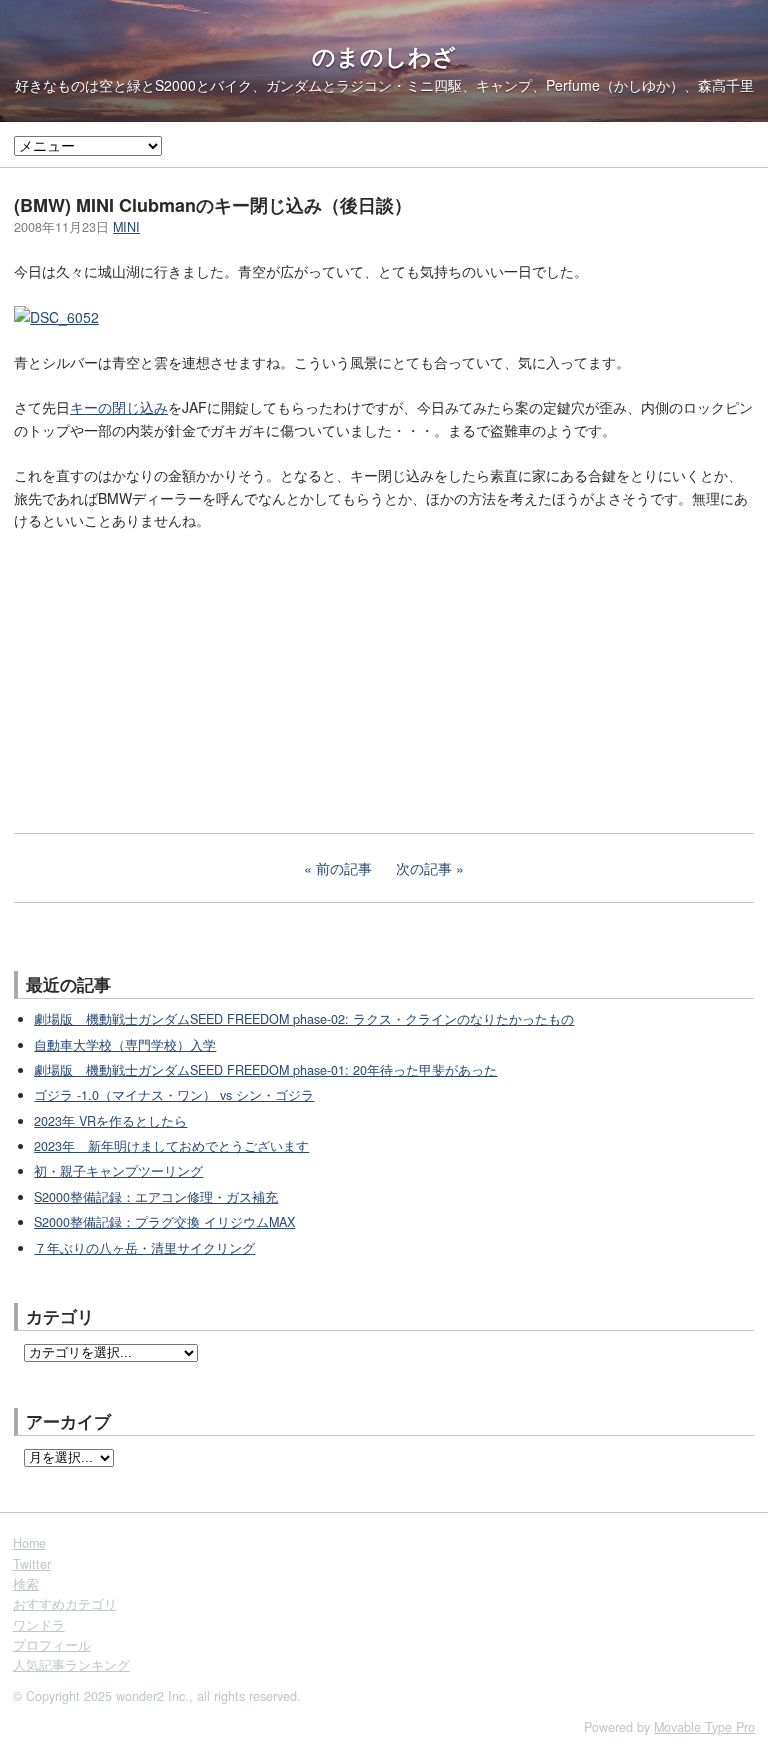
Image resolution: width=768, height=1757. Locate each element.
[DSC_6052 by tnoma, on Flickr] (56, 317)
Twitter (32, 1564)
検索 (26, 1584)
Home (29, 1543)
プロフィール (52, 1645)
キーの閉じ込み (119, 407)
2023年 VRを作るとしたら (110, 1121)
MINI (126, 227)
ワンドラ (39, 1625)
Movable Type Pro (704, 1727)
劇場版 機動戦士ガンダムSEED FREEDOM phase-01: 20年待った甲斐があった (265, 1070)
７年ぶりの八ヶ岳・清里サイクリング (144, 1248)
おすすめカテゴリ (65, 1604)
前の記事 (344, 868)
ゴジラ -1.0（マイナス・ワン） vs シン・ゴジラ (174, 1095)
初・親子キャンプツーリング (118, 1171)
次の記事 (424, 868)
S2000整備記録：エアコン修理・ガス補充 (156, 1197)
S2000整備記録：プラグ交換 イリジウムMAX (164, 1222)
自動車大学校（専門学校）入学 (125, 1045)
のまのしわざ (384, 56)
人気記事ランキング (71, 1665)
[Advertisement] (164, 680)
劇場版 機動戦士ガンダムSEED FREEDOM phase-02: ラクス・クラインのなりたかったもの (304, 1019)
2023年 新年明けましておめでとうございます (171, 1146)
